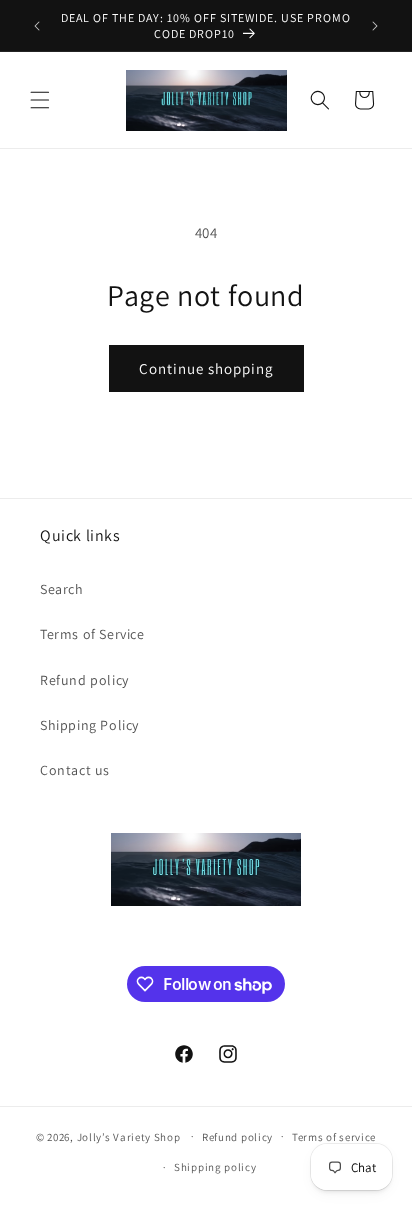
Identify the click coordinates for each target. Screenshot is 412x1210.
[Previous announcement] (37, 26)
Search (62, 589)
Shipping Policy (89, 725)
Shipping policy (215, 1167)
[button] (40, 100)
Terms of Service (92, 634)
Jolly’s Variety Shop (129, 1136)
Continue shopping (206, 368)
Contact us (75, 770)
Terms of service (334, 1137)
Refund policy (84, 680)
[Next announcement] (375, 26)
